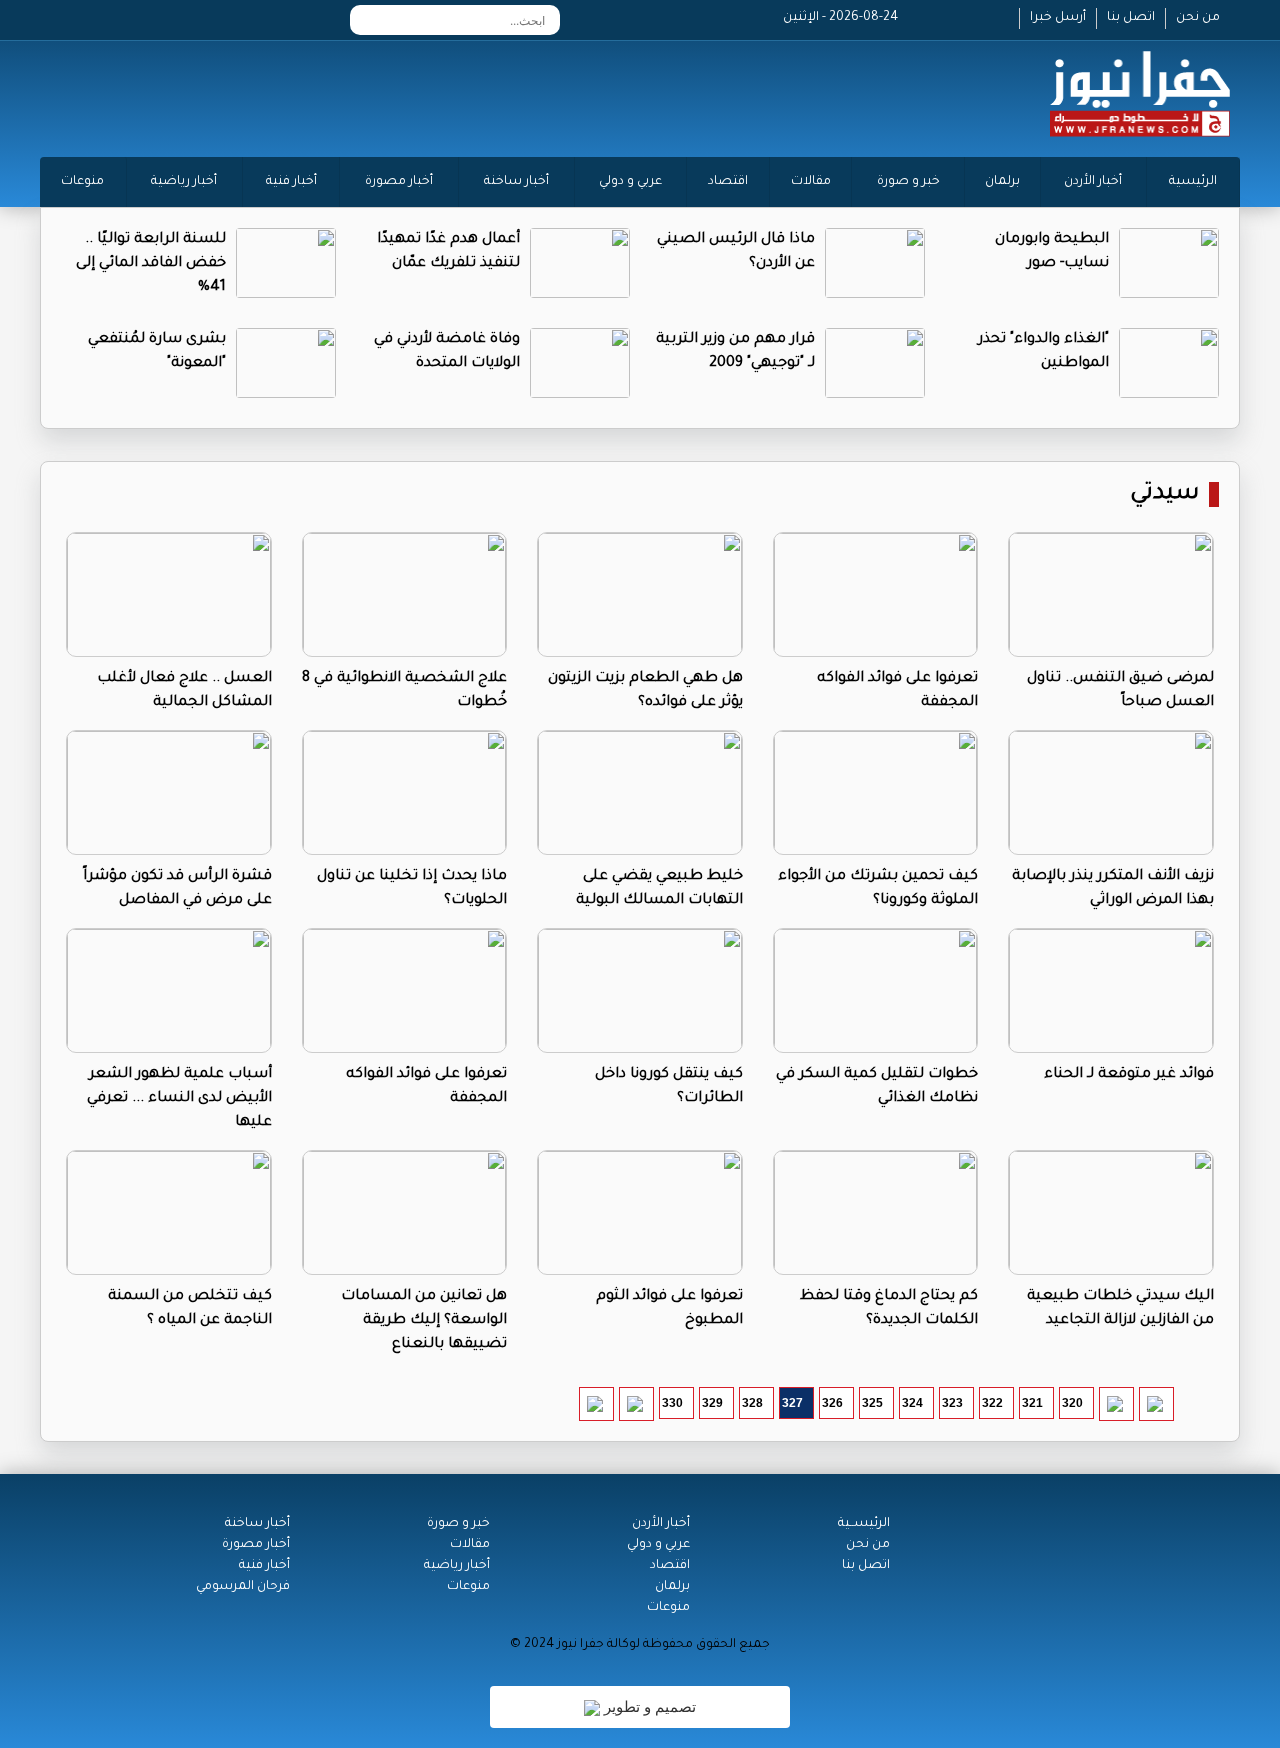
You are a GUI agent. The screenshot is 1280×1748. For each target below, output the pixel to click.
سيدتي (1164, 494)
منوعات (82, 182)
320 (1072, 1403)
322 (992, 1403)
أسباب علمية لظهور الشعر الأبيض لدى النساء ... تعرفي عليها (179, 1099)
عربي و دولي (630, 182)
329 (712, 1403)
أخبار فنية (291, 182)
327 (792, 1403)
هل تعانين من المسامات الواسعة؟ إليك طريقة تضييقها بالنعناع (424, 1321)
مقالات (811, 182)
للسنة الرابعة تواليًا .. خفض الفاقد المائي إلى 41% (151, 264)
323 (952, 1403)
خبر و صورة (908, 182)
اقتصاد (728, 182)
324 (912, 1403)
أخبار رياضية (184, 182)
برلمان (1002, 182)
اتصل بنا (1131, 18)
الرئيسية (1193, 182)
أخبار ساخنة (516, 182)
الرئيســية (864, 1524)
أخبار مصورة (399, 182)
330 (672, 1403)
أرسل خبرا (1058, 18)
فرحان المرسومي (243, 1587)
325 (872, 1403)
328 (752, 1403)
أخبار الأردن (1093, 182)
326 (832, 1403)
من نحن (1198, 18)
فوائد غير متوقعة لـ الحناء (1129, 1075)
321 (1032, 1403)
